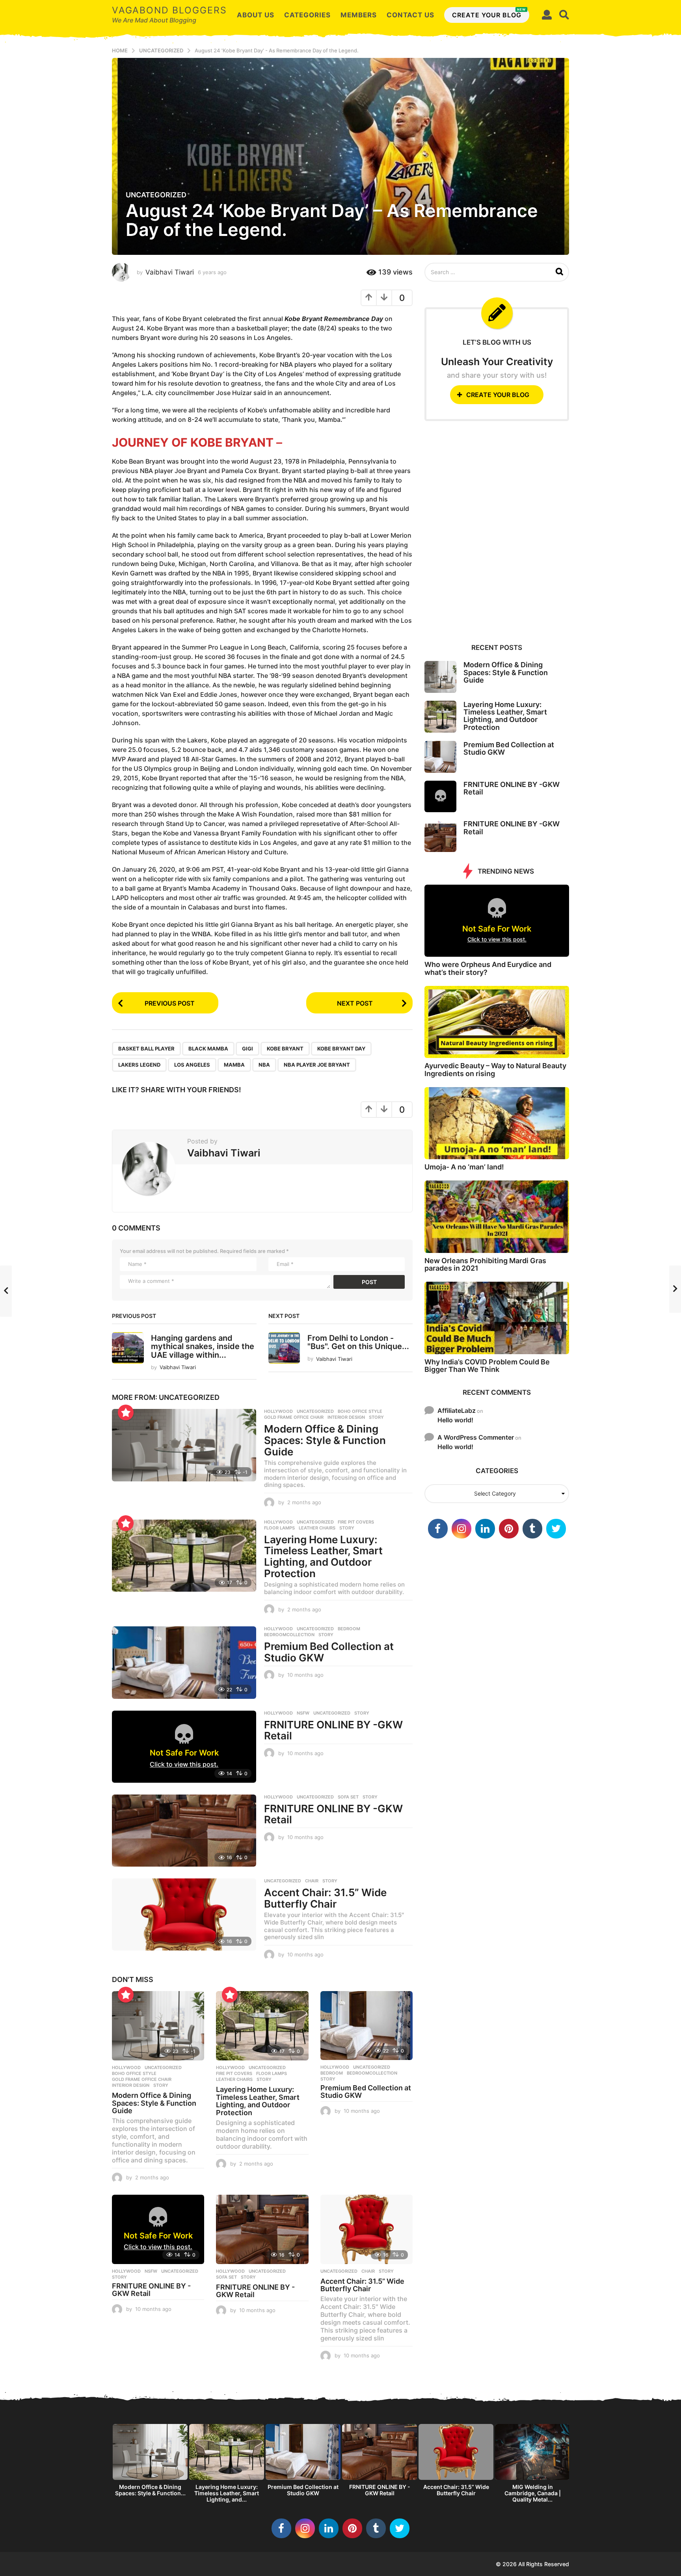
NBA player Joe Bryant (317, 1065)
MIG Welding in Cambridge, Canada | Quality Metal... (533, 2493)
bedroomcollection (289, 1635)
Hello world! (455, 1420)
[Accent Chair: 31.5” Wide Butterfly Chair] (184, 1914)
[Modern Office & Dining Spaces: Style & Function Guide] (184, 1445)
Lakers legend (139, 1065)
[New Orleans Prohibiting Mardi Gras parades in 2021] (497, 1217)
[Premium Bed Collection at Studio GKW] (184, 1662)
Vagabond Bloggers (169, 10)
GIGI (247, 1049)
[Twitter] (556, 1529)
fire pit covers (356, 1522)
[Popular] (126, 1412)
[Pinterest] (509, 1529)
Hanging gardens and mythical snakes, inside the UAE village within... (203, 1346)
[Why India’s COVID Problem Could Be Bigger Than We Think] (497, 1318)
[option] (150, 2462)
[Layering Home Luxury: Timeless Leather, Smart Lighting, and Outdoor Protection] (184, 1556)
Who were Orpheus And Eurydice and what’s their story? (488, 968)
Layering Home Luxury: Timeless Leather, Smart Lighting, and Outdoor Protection (323, 1556)
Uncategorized (156, 195)
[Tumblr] (532, 1529)
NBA (264, 1065)
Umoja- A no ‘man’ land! (464, 1167)
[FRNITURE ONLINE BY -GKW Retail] (184, 1831)
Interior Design (346, 1417)
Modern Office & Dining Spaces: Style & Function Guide (325, 1440)
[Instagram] (461, 1529)
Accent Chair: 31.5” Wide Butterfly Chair (325, 1898)
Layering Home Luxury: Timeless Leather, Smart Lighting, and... (227, 2493)
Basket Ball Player (146, 1049)
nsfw (303, 1713)
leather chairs (317, 1528)
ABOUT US (256, 15)
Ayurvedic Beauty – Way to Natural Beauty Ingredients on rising (495, 1069)
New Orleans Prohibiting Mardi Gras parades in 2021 (485, 1264)
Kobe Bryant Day (341, 1049)
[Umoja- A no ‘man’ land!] (497, 1123)
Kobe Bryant (285, 1049)
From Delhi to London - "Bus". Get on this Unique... (358, 1342)
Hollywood (278, 1411)
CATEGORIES (307, 15)
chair (312, 1881)
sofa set (348, 1797)
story (376, 1417)
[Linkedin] (485, 1529)
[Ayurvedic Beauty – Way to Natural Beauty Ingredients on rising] (497, 1022)
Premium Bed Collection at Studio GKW (329, 1652)
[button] (547, 15)
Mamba (234, 1065)
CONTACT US (410, 15)
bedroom (349, 1629)
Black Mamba (208, 1049)
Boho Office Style (360, 1411)
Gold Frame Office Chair (294, 1417)
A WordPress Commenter (476, 1437)
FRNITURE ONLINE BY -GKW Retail (333, 1730)
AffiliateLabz (457, 1410)
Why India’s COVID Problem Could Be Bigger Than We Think (487, 1366)
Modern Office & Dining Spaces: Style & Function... (150, 2490)
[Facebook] (438, 1529)
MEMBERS (359, 15)
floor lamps (279, 1528)
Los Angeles (192, 1065)
